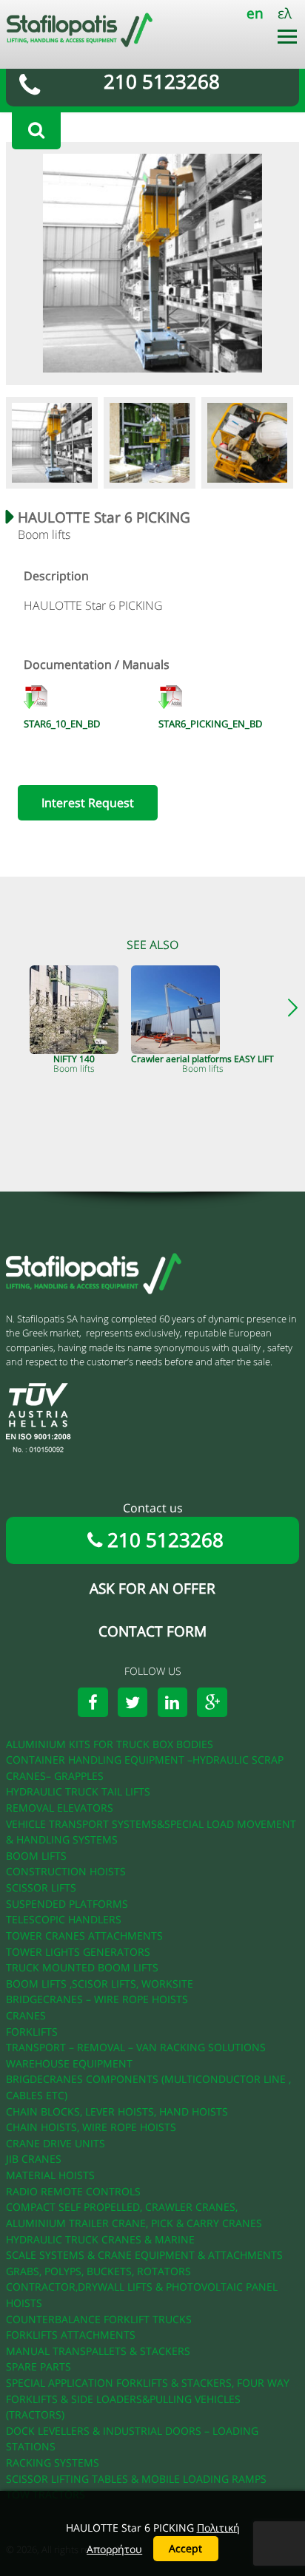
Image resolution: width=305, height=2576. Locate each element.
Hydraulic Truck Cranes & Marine (100, 2239)
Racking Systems (53, 2463)
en (255, 13)
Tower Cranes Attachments (84, 1936)
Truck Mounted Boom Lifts (82, 1967)
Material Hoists (50, 2175)
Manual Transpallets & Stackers (98, 2351)
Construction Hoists (66, 1871)
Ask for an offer (152, 1588)
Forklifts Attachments (71, 2335)
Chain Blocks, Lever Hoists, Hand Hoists (117, 2111)
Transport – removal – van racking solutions (136, 2047)
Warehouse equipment (69, 2063)
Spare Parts (38, 2366)
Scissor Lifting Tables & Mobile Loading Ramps (136, 2479)
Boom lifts (36, 1856)
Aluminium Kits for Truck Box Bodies (110, 1744)
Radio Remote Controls (73, 2191)
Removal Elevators (60, 1808)
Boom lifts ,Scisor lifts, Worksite (100, 1984)
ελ (285, 13)
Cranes (26, 2015)
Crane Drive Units (56, 2143)
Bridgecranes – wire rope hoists (97, 1999)
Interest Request (88, 803)
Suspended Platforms (67, 1904)
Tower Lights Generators (78, 1952)
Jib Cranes (34, 2159)
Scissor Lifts (41, 1887)
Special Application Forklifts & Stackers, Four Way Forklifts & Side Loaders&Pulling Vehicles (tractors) (148, 2399)
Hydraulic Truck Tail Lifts (78, 1791)
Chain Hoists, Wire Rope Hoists (91, 2127)
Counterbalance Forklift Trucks (99, 2319)
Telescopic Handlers (64, 1919)
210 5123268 (162, 82)
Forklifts (32, 2032)
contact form (152, 1631)
